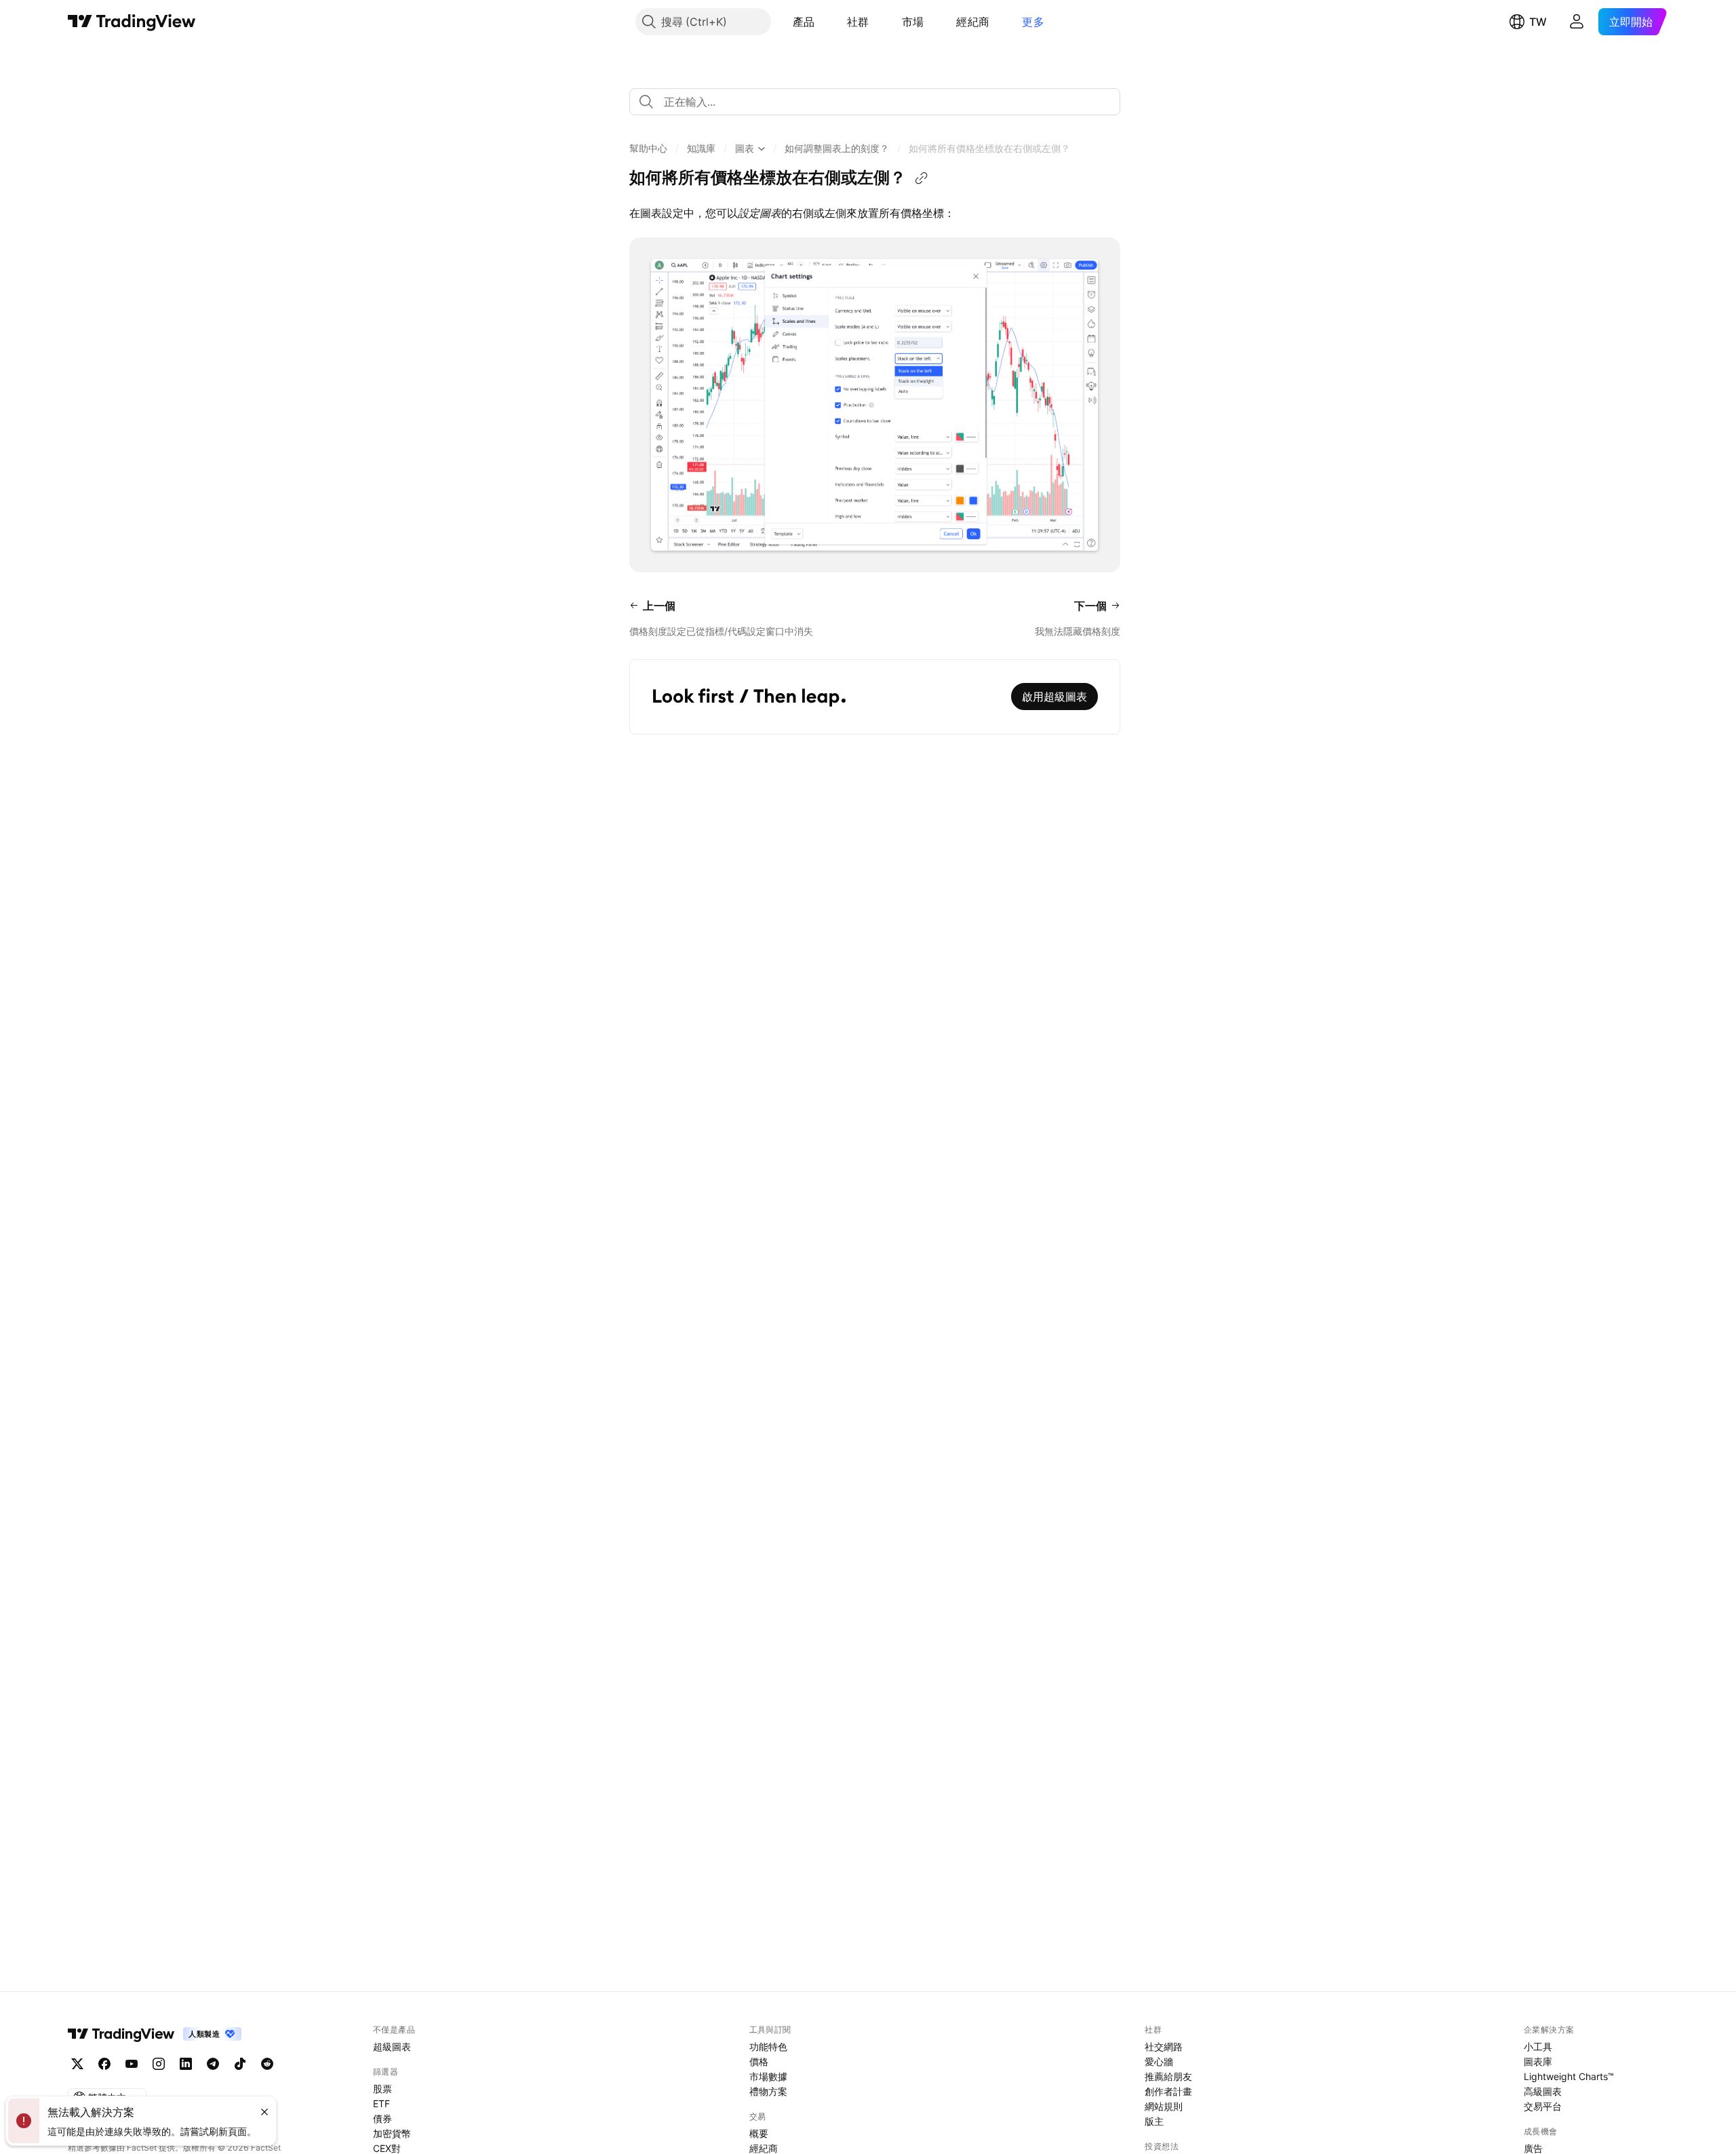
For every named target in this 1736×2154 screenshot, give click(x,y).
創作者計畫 (1168, 2091)
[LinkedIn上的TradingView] (186, 2064)
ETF (381, 2103)
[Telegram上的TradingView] (213, 2064)
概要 (759, 2133)
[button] (825, 22)
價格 (759, 2061)
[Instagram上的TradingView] (159, 2064)
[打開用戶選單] (1577, 22)
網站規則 (1164, 2106)
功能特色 (768, 2047)
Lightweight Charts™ (1569, 2076)
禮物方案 (768, 2091)
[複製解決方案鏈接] (922, 178)
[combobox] (875, 102)
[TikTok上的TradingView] (240, 2064)
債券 (382, 2118)
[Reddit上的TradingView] (267, 2064)
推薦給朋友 (1168, 2076)
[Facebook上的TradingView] (104, 2064)
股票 (382, 2089)
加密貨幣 (392, 2133)
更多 (1033, 22)
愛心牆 (1159, 2061)
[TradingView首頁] (132, 22)
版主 (1154, 2121)
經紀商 (973, 22)
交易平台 (1543, 2106)
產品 (804, 22)
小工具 (1538, 2047)
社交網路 (1164, 2047)
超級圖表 (392, 2047)
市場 (913, 22)
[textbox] (880, 102)
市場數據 (768, 2076)
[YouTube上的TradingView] (132, 2064)
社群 (858, 22)
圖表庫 (1538, 2061)
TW (1538, 22)
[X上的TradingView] (77, 2064)
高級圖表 (1543, 2091)
